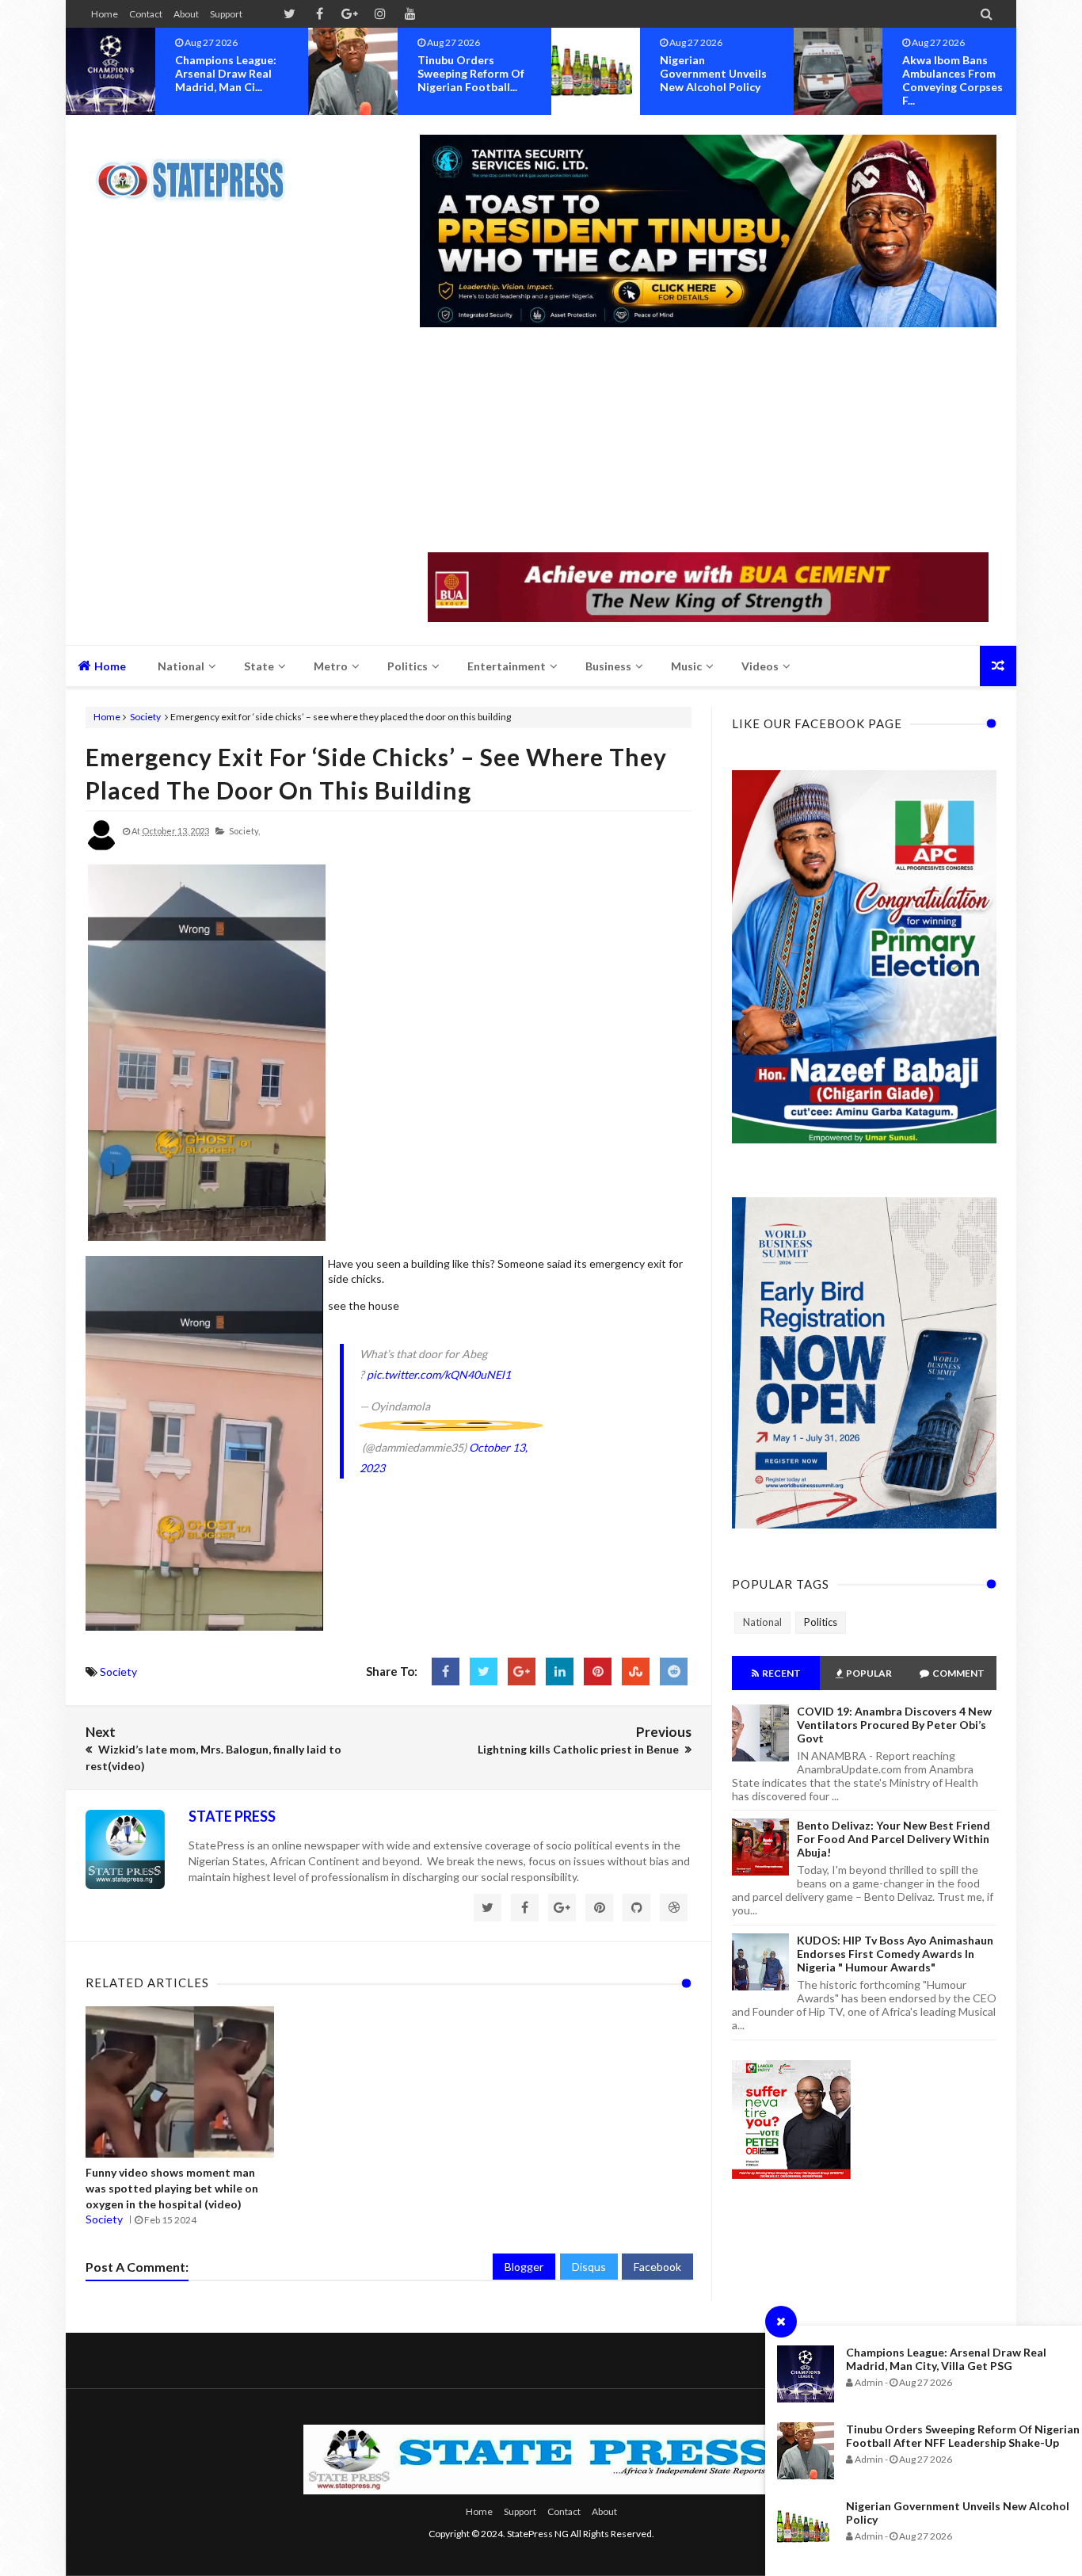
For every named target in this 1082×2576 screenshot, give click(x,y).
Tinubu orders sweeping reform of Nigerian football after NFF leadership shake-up (963, 2436)
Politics (821, 1622)
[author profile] (101, 847)
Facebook (657, 2267)
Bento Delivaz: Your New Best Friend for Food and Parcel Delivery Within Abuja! (893, 1839)
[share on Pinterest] (598, 1672)
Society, (244, 831)
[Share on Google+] (522, 1672)
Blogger (524, 2267)
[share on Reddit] (674, 1672)
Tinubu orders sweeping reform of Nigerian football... (229, 73)
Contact (146, 14)
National (762, 1622)
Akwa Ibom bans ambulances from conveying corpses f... (710, 80)
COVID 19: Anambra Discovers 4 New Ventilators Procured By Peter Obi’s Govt (894, 1725)
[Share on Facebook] (446, 1672)
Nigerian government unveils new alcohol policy (471, 73)
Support (226, 14)
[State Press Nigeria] (198, 170)
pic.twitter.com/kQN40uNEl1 (439, 1374)
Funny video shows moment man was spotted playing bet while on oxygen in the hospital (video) (172, 2188)
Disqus (589, 2267)
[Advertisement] (708, 441)
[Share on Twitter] (484, 1672)
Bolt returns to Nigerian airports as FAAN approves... (956, 73)
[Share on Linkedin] (560, 1672)
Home (105, 14)
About (186, 14)
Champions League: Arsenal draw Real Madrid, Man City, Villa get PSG (946, 2359)
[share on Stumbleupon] (636, 1672)
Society (145, 717)
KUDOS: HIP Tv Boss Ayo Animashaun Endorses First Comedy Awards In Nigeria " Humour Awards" (895, 1954)
